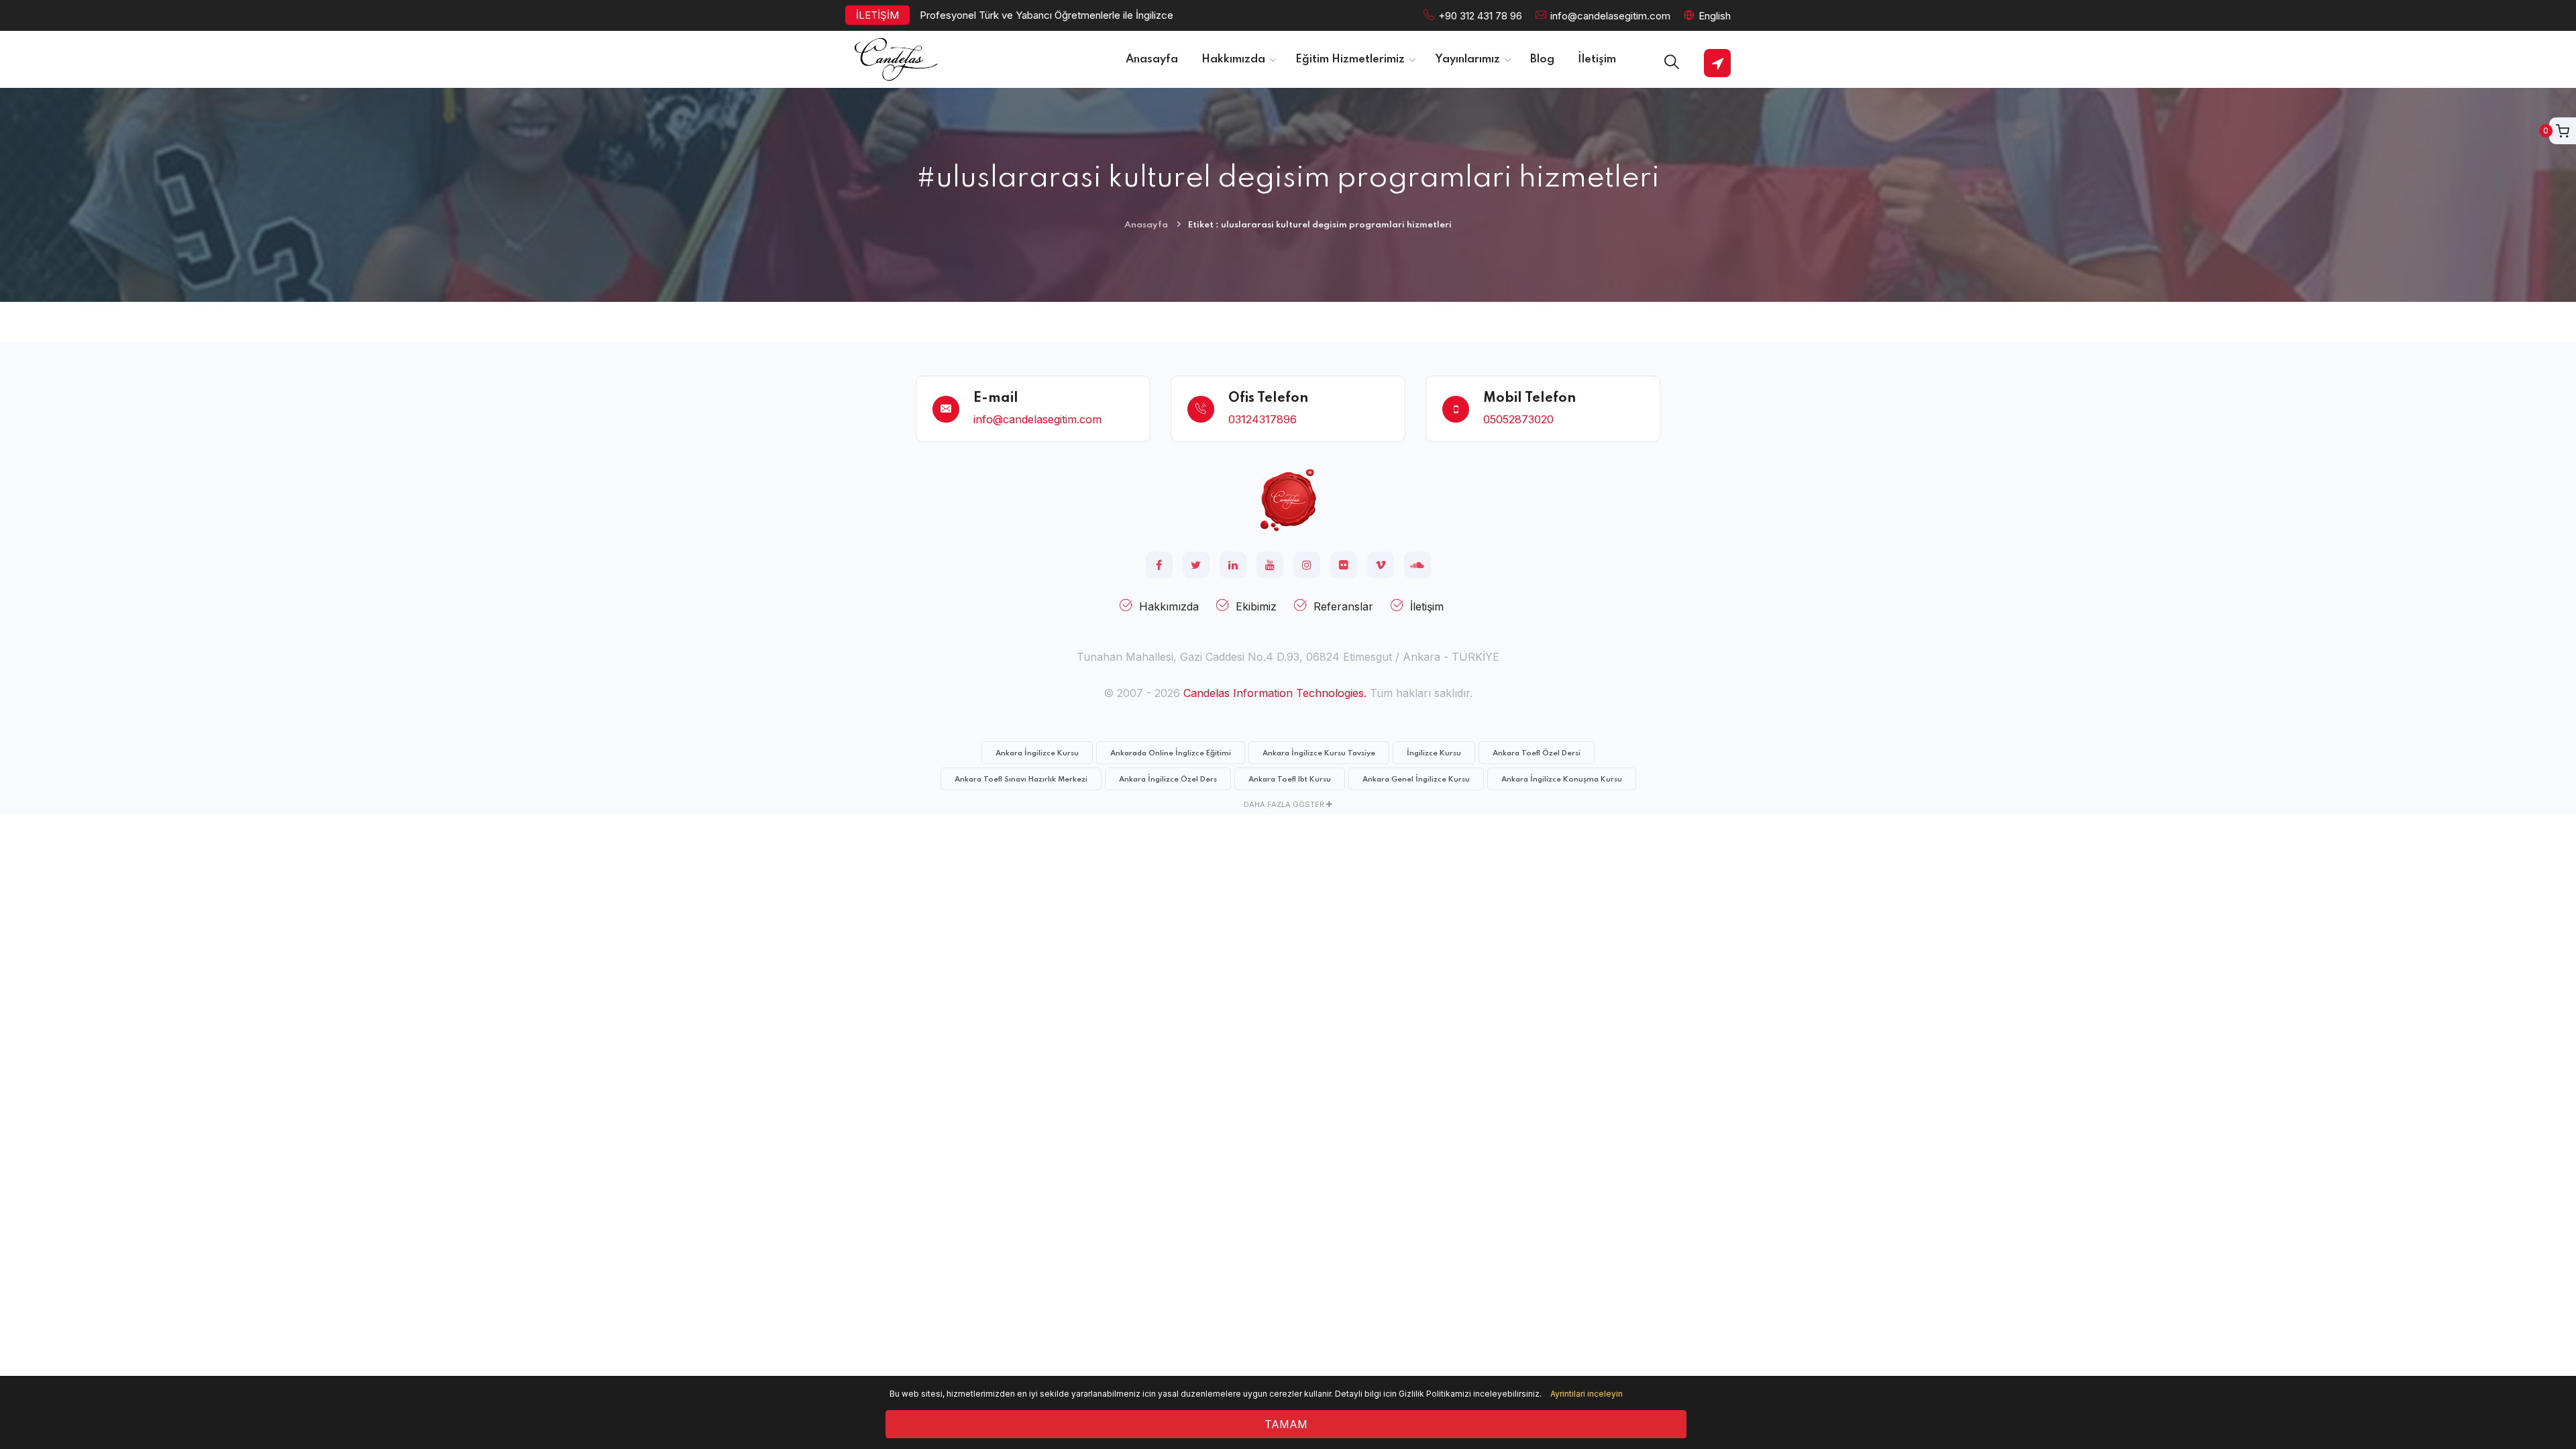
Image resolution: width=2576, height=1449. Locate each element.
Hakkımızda (1169, 606)
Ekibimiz (1256, 606)
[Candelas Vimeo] (1381, 565)
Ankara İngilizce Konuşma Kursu (1562, 780)
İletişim (1427, 606)
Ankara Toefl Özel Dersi (1537, 753)
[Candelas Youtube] (1270, 565)
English (1715, 16)
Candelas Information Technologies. (1275, 693)
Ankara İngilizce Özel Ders (1168, 780)
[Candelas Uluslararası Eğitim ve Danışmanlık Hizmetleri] (1288, 499)
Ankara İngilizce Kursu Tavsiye (1319, 753)
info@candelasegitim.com (1610, 16)
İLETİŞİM (877, 15)
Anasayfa (1146, 225)
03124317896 (1263, 419)
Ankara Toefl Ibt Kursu (1290, 780)
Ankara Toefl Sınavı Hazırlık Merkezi (1021, 780)
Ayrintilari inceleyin (1587, 1394)
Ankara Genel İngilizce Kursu (1416, 780)
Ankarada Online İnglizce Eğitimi (1171, 753)
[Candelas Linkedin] (1233, 565)
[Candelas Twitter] (1196, 565)
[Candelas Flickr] (1344, 565)
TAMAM (1286, 1424)
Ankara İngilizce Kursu (1037, 753)
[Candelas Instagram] (1307, 565)
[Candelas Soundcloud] (1417, 565)
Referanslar (1343, 606)
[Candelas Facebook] (1159, 565)
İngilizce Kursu (1434, 753)
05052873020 (1518, 419)
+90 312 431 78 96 (1480, 16)
